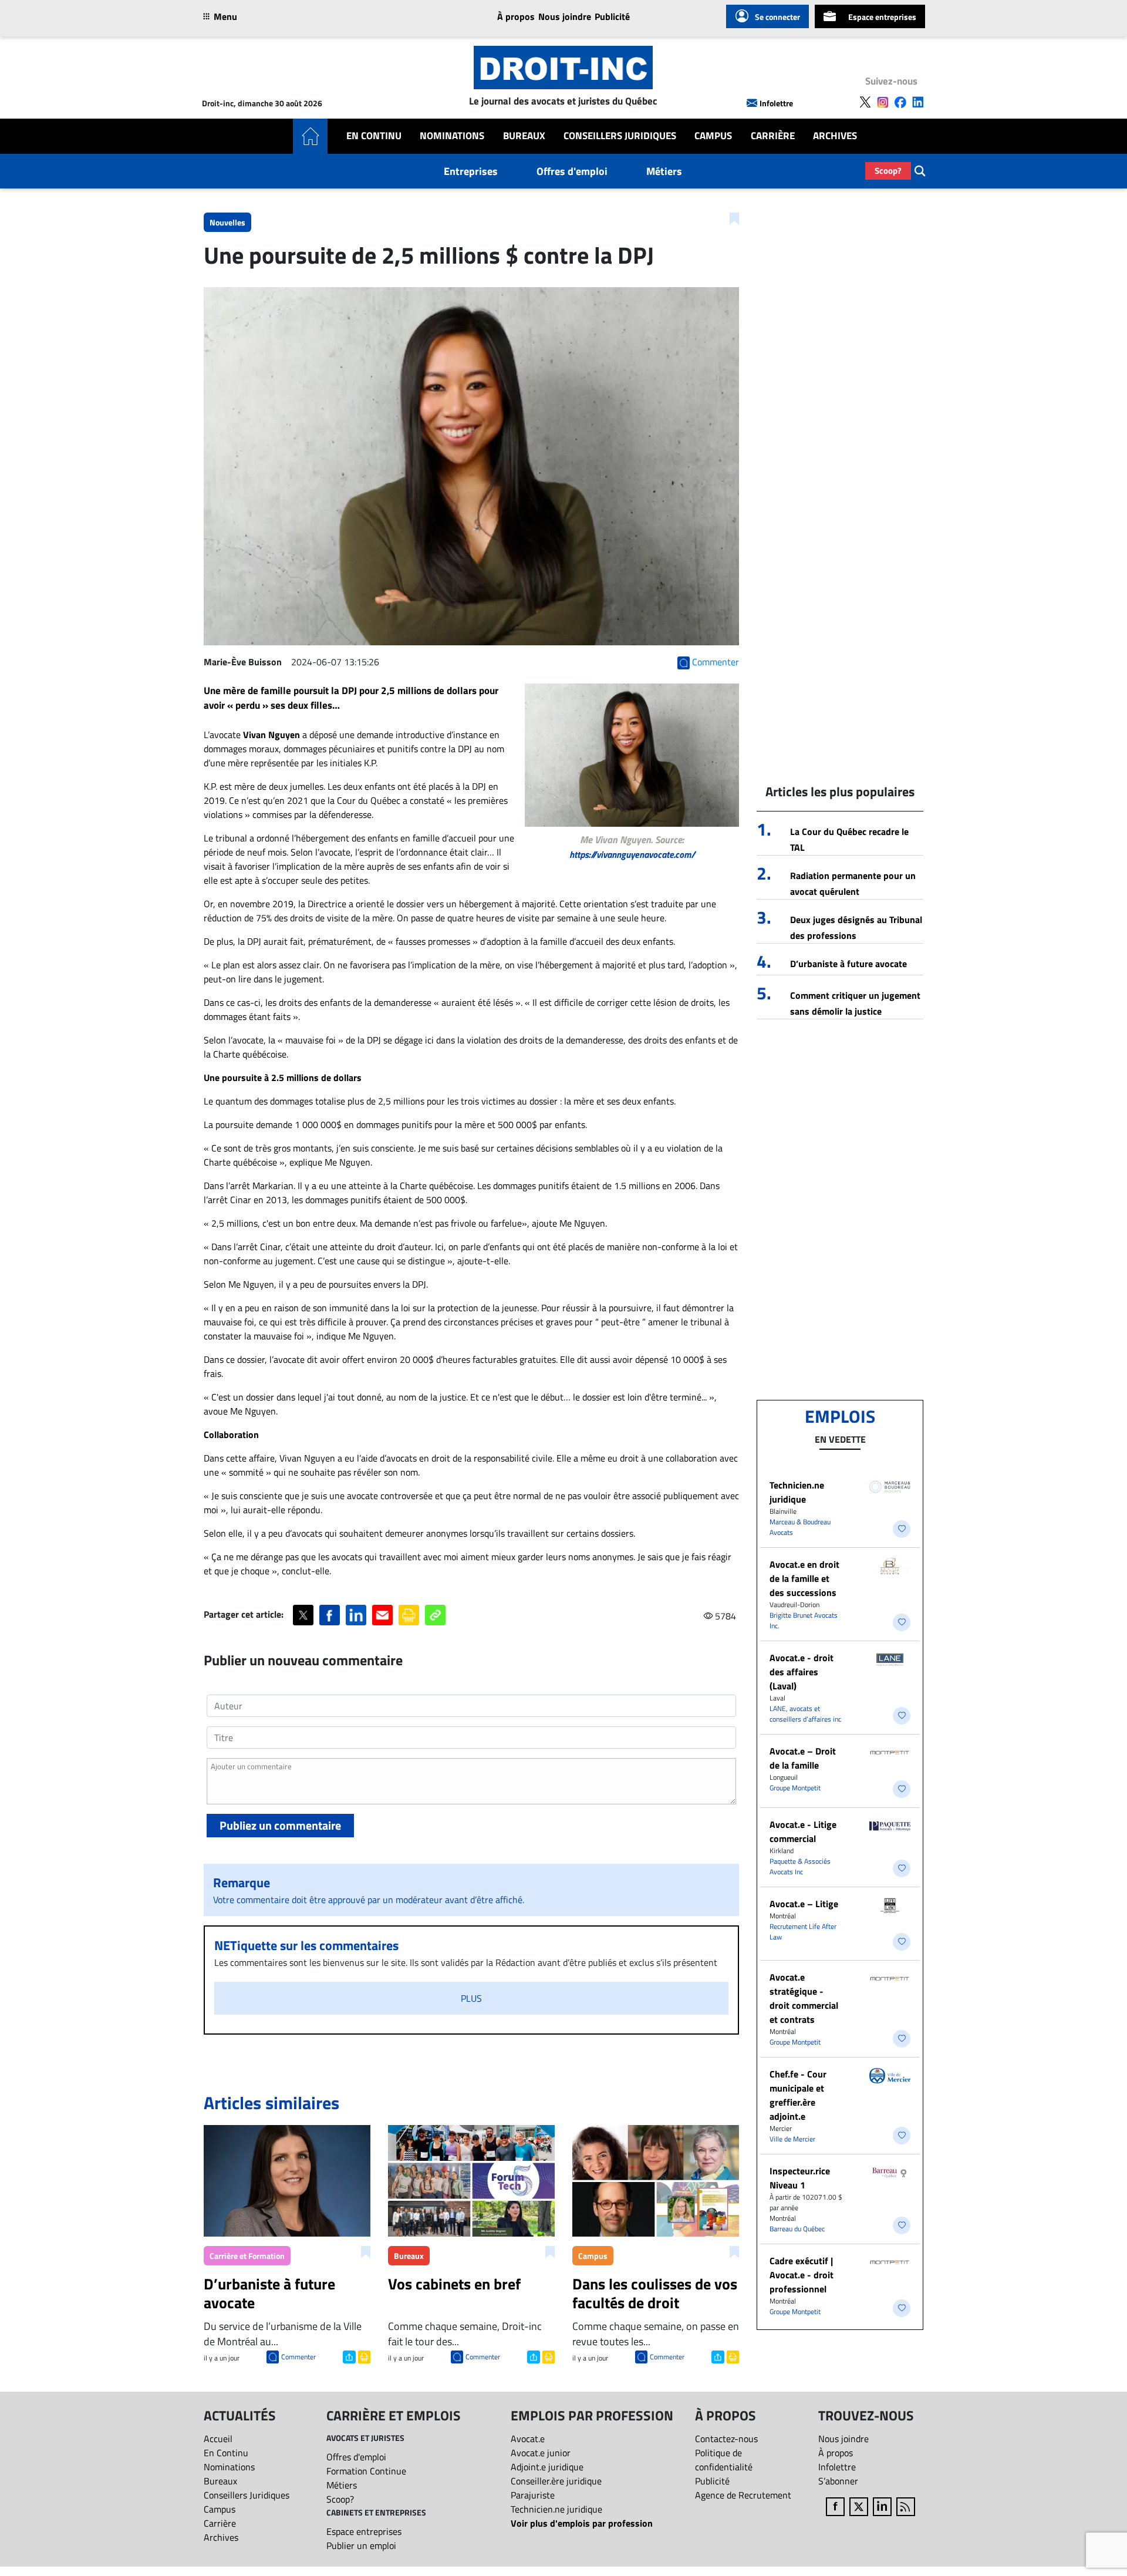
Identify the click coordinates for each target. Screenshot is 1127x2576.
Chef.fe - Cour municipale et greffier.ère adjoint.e (798, 2095)
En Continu (374, 136)
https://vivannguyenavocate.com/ (632, 854)
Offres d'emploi (572, 171)
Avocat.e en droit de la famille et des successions (804, 1578)
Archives (835, 136)
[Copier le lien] (435, 1615)
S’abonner (838, 2481)
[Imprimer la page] (409, 1615)
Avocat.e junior (541, 2453)
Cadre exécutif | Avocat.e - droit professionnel (802, 2275)
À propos (516, 16)
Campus (713, 136)
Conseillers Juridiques (620, 136)
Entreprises (471, 171)
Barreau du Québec (797, 2229)
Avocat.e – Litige (804, 1904)
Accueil (218, 2439)
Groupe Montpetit (795, 1788)
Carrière (773, 136)
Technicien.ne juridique (797, 1492)
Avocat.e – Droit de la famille (803, 1758)
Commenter (298, 2357)
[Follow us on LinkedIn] (918, 102)
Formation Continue (366, 2471)
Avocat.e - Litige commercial (803, 1831)
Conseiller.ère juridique (556, 2481)
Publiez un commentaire (280, 1825)
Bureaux (524, 136)
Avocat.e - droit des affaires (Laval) (802, 1672)
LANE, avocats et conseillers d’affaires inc (805, 1714)
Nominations (452, 136)
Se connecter (777, 17)
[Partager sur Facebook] (330, 1615)
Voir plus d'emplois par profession (582, 2523)
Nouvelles (227, 222)
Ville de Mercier (792, 2139)
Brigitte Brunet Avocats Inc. (804, 1620)
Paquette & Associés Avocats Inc (800, 1866)
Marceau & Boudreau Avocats (800, 1527)
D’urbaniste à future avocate (848, 964)
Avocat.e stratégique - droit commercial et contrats (804, 1998)
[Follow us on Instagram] (883, 102)
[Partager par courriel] (382, 1615)
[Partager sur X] (303, 1615)
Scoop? (888, 171)
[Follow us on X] (865, 102)
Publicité (612, 16)
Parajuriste (533, 2495)
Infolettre (776, 103)
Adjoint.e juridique (547, 2467)
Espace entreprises (882, 17)
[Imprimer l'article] (363, 2356)
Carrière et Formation (247, 2256)
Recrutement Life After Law (803, 1932)
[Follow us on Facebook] (900, 102)
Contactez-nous (726, 2439)
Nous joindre (565, 16)
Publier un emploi (361, 2545)
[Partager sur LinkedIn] (356, 1615)
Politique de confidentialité (724, 2460)
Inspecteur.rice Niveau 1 (800, 2178)
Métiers (664, 171)
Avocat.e (528, 2439)
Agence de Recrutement (743, 2495)
